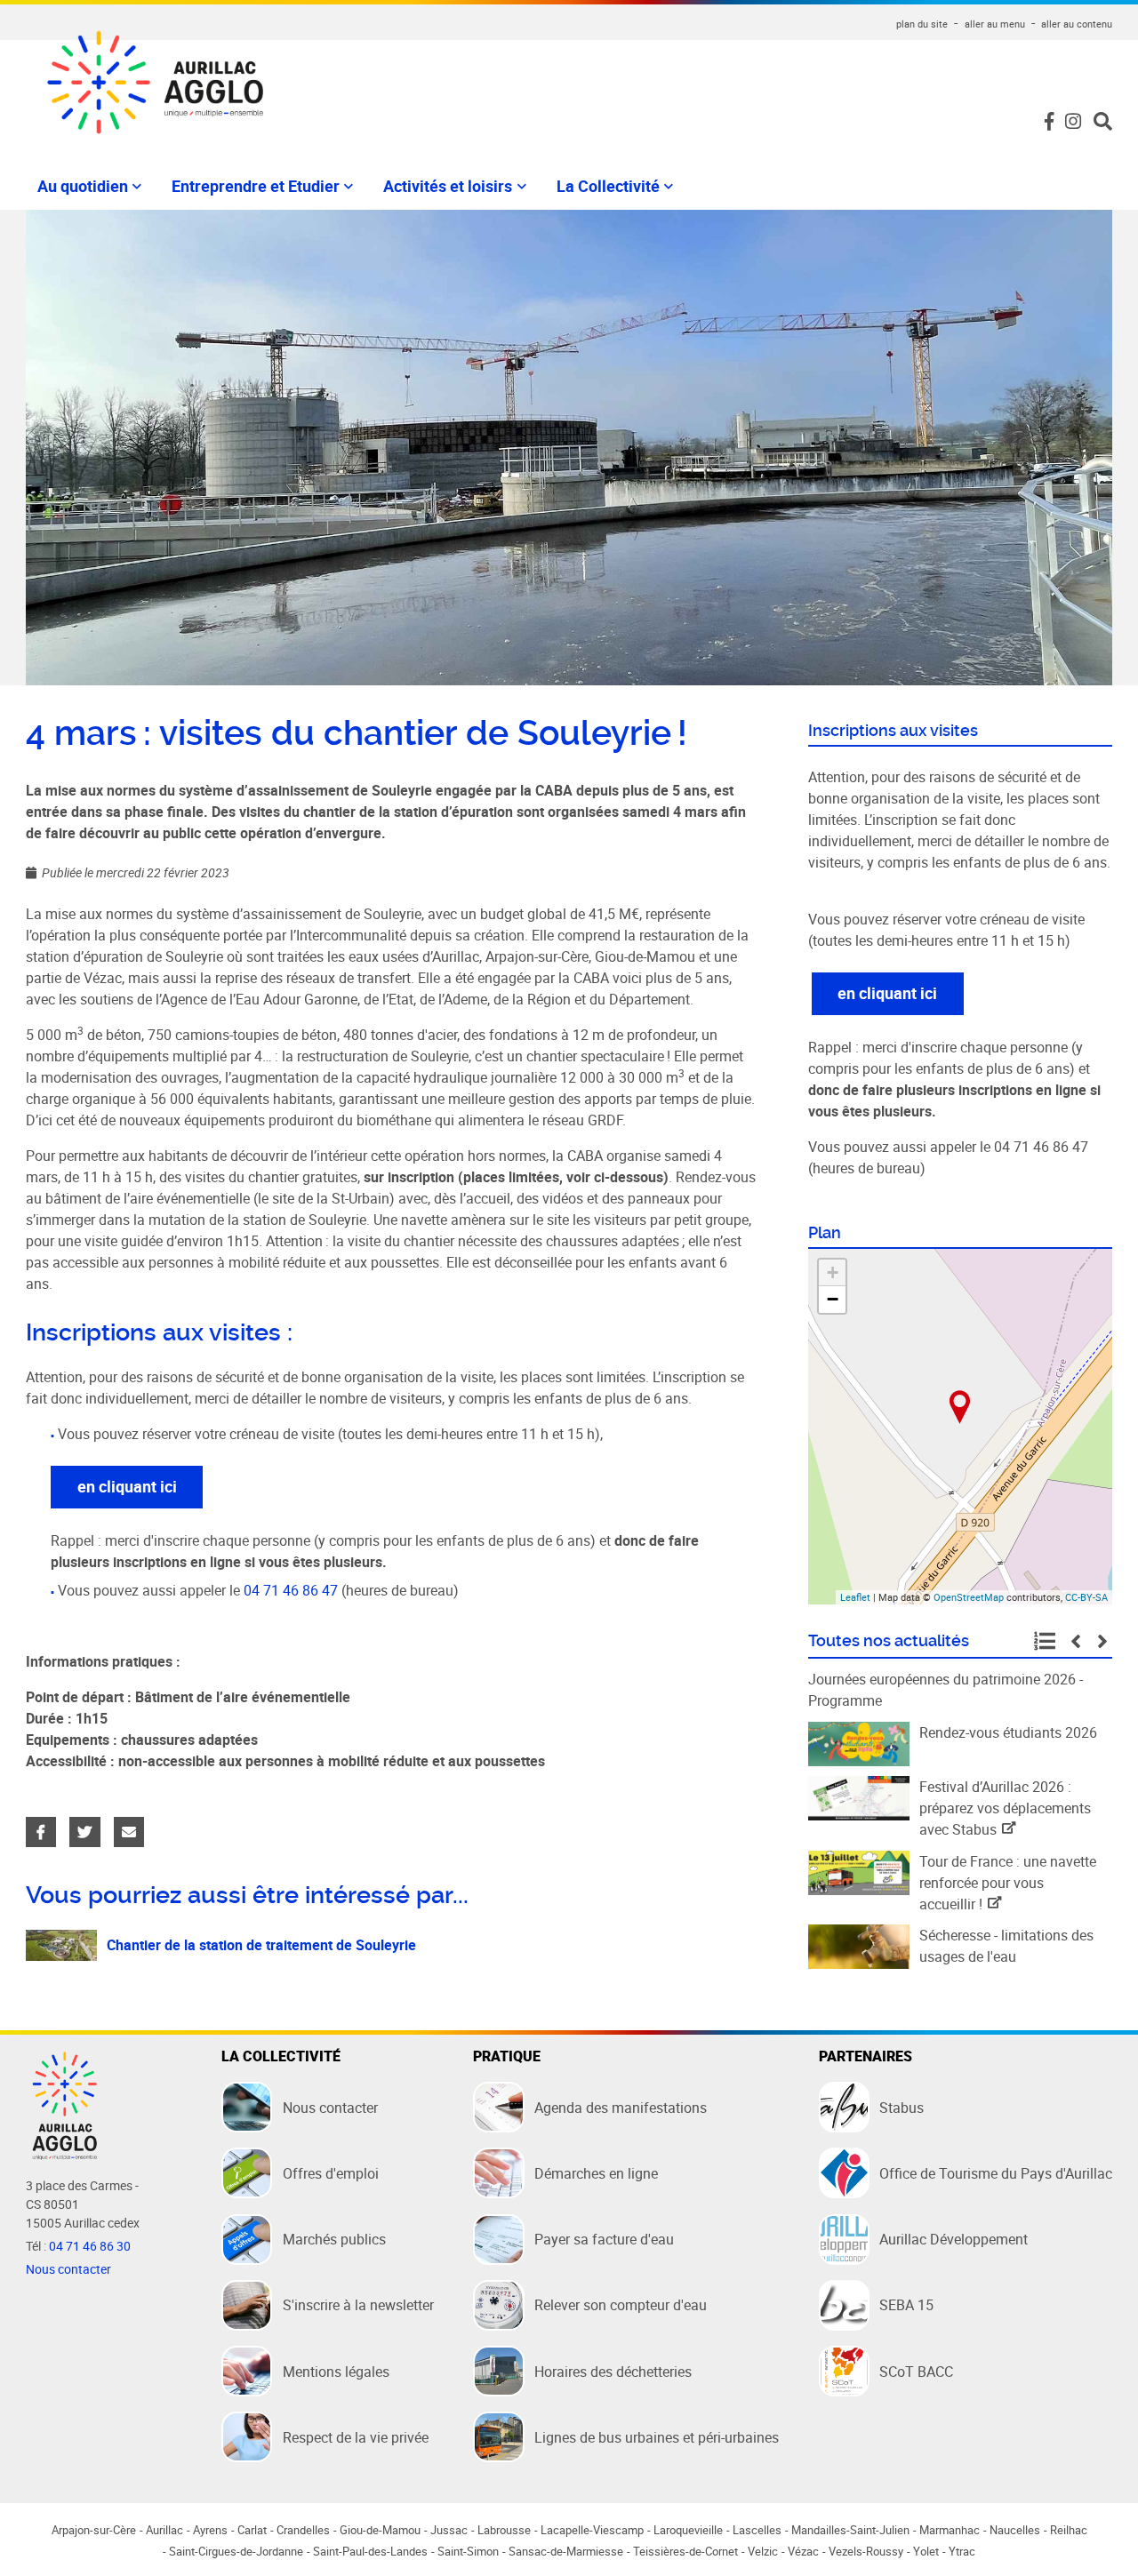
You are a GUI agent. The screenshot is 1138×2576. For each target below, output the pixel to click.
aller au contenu (1077, 24)
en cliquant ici (127, 1486)
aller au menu (995, 24)
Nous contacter (68, 2269)
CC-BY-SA (1086, 1597)
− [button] (833, 1299)
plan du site (922, 24)
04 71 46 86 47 (291, 1590)
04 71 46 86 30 (90, 2246)
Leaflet (855, 1597)
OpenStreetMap (969, 1597)
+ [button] (833, 1272)
